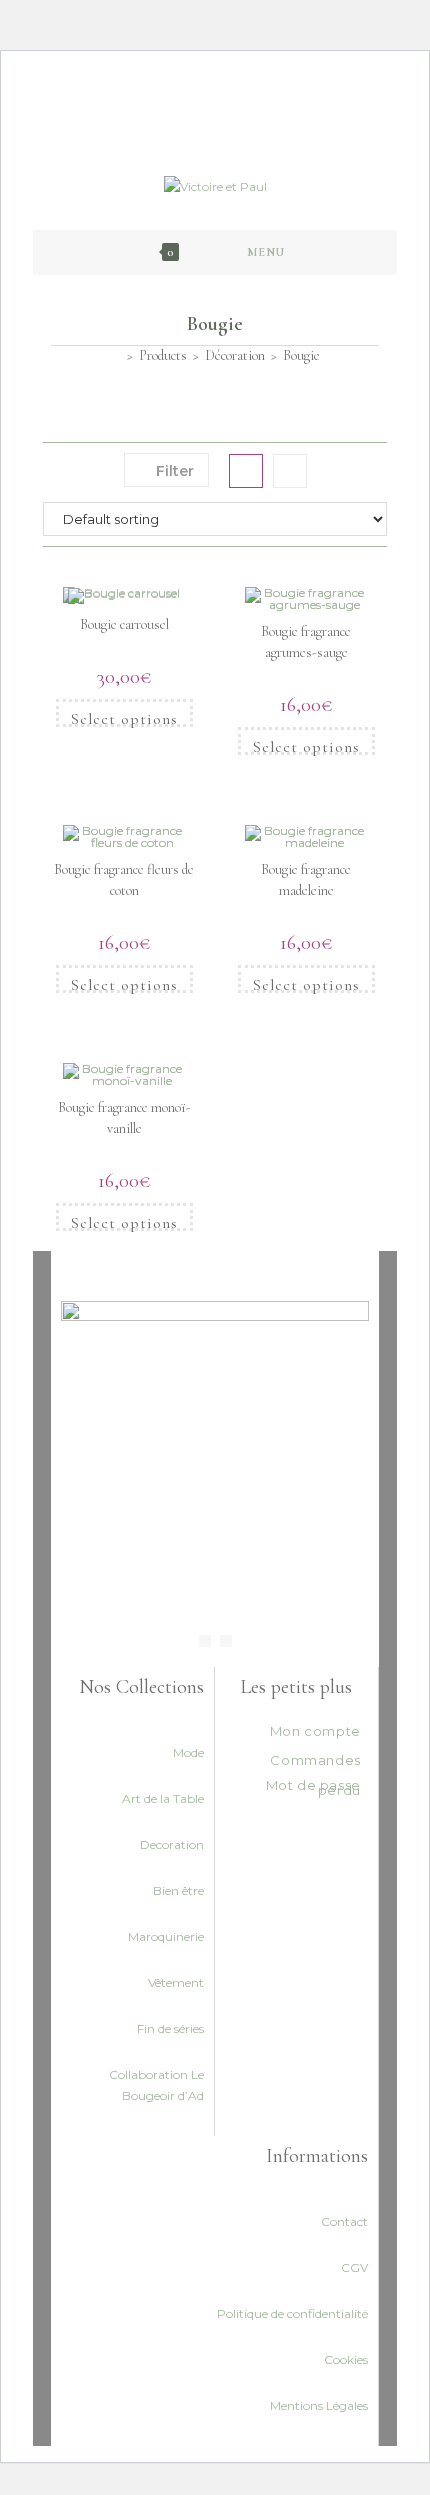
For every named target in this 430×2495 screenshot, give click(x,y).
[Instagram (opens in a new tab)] (223, 96)
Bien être (178, 1890)
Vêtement (176, 1982)
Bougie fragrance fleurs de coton (124, 880)
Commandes (315, 1760)
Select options (124, 718)
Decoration (172, 1844)
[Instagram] (226, 1641)
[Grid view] (246, 471)
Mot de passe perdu (313, 1787)
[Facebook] (205, 1641)
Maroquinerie (166, 1936)
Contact (344, 2221)
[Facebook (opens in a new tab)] (203, 96)
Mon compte (315, 1731)
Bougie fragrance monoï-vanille (124, 1118)
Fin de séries (170, 2028)
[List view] (290, 471)
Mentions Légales (319, 2405)
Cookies (346, 2359)
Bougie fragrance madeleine (306, 880)
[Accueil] (115, 355)
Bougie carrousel (124, 624)
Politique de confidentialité (292, 2313)
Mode (188, 1752)
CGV (354, 2267)
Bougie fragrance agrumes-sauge (306, 642)
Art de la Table (163, 1798)
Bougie (301, 355)
